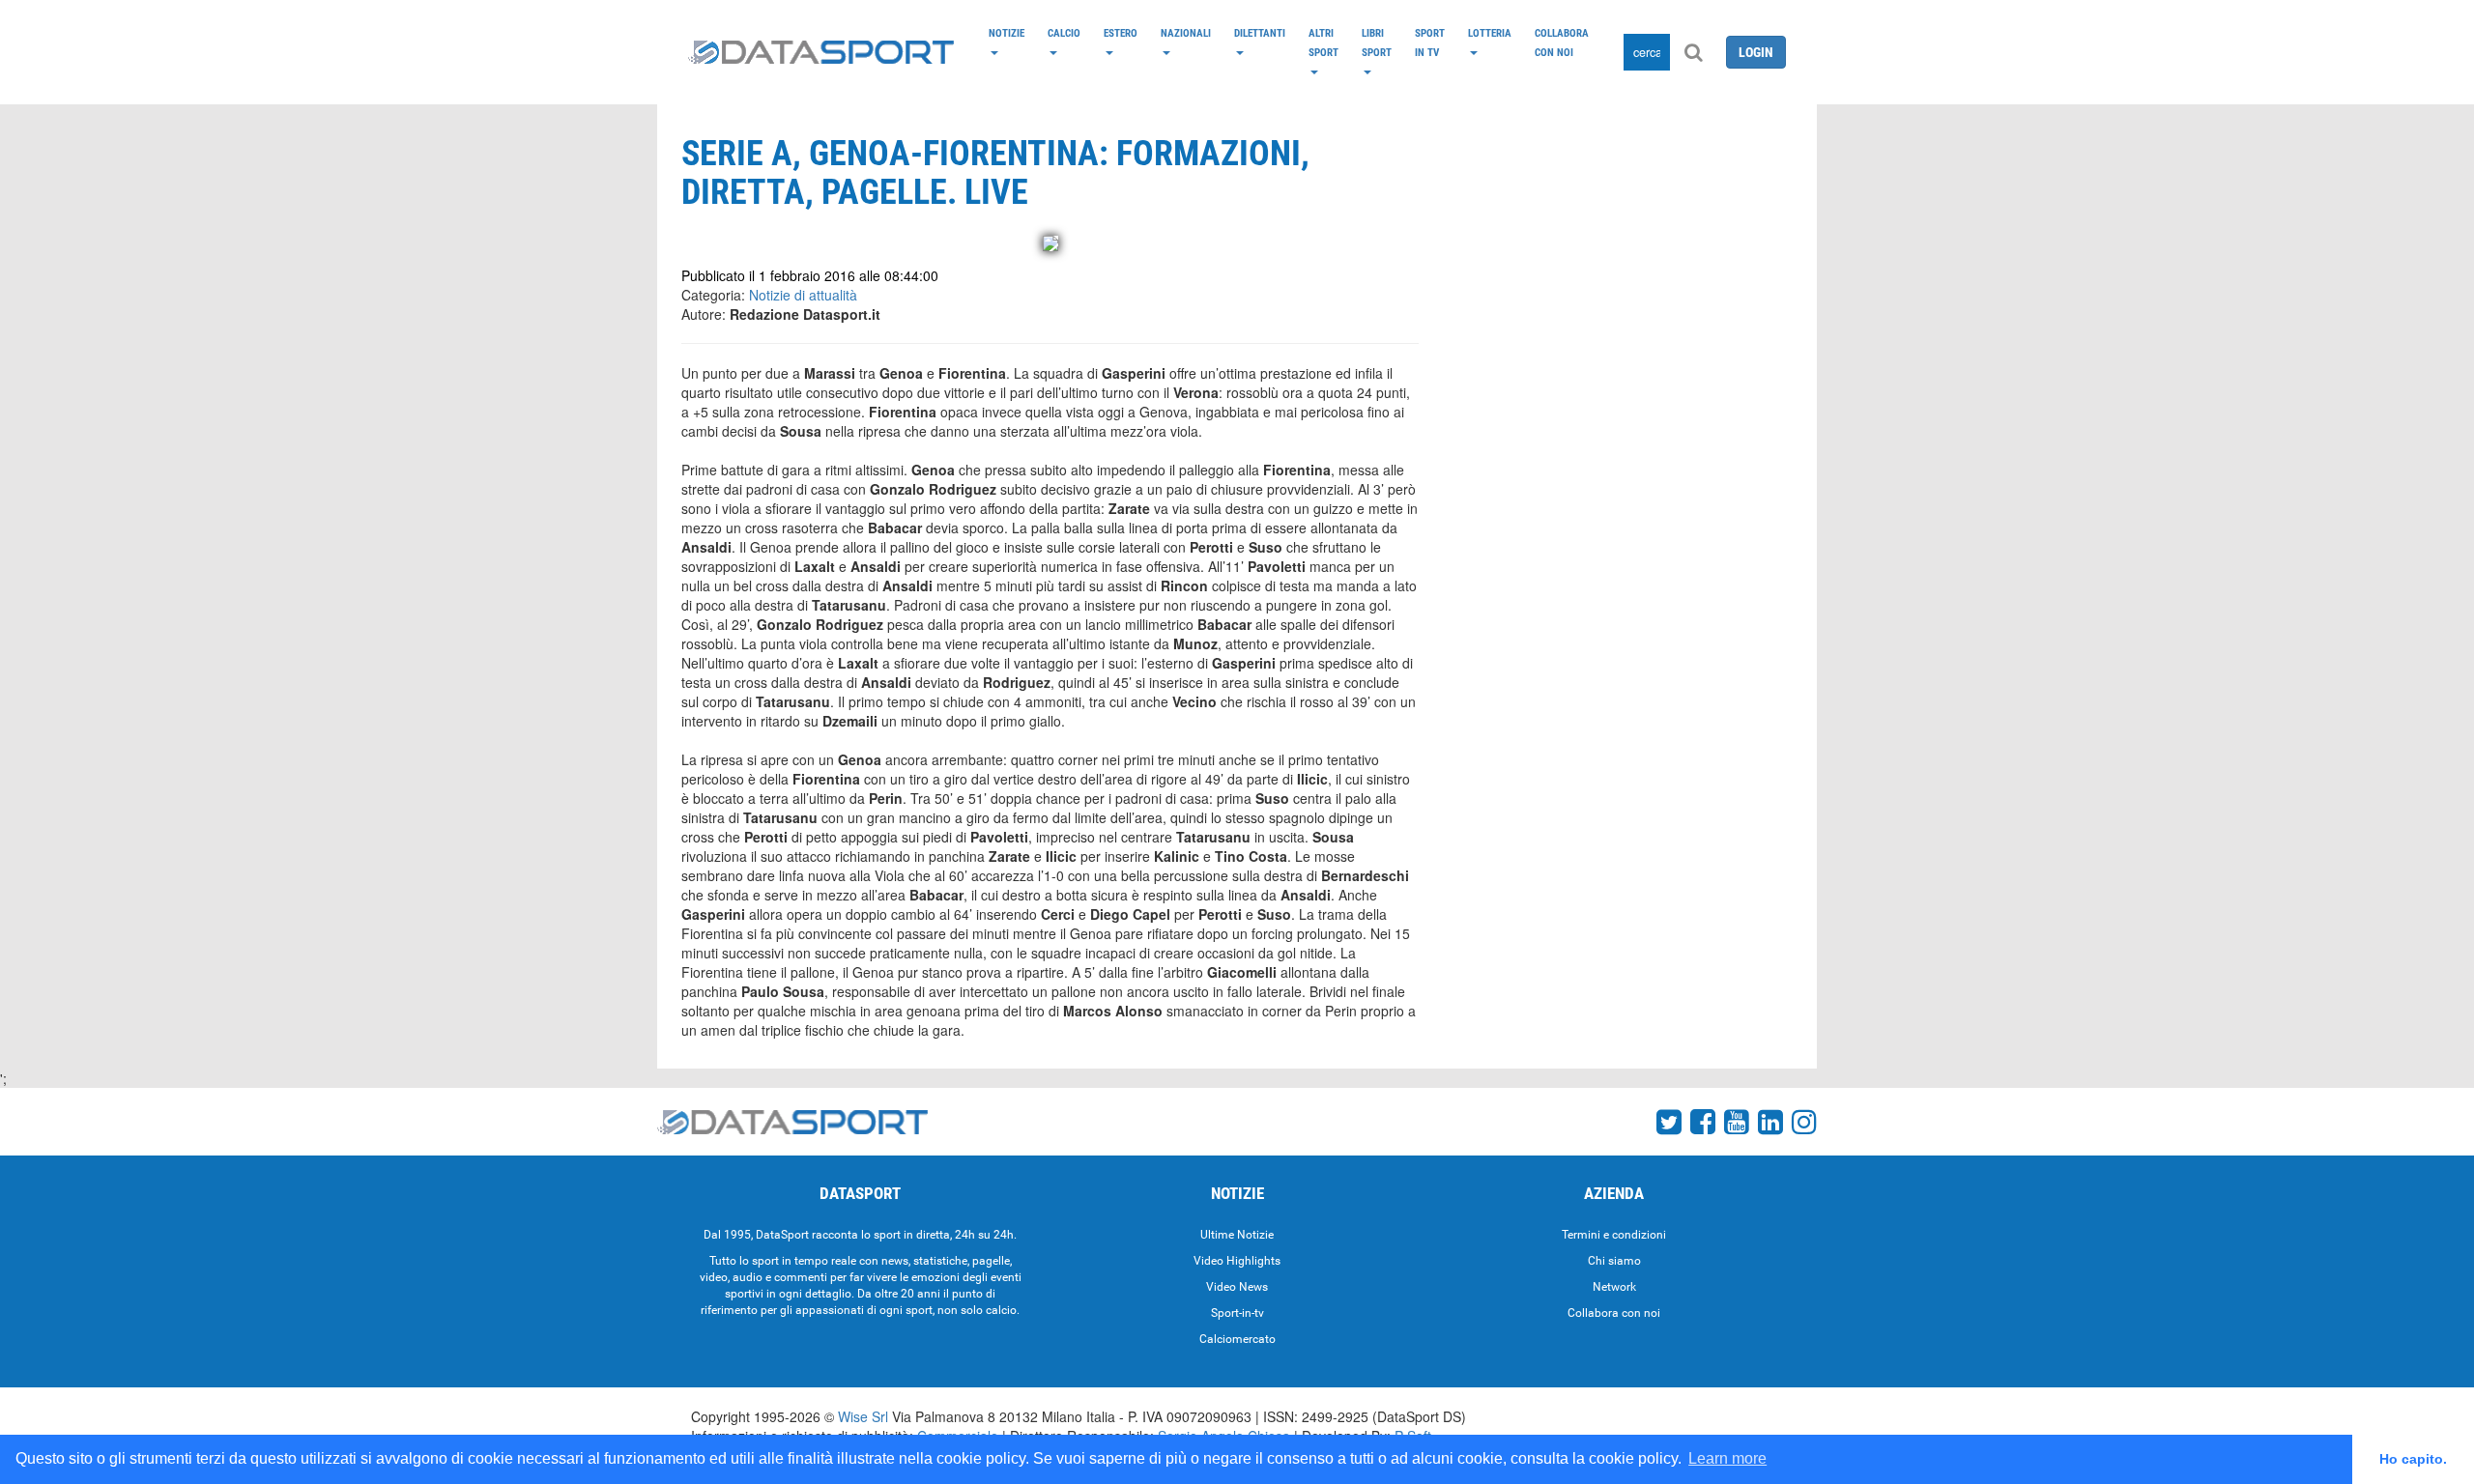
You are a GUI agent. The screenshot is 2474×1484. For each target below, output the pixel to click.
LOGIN (1756, 52)
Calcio (1064, 33)
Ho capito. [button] (2413, 1459)
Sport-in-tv (1237, 1313)
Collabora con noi (1562, 43)
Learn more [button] (1727, 1458)
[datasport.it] (821, 52)
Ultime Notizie (1237, 1235)
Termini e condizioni (1614, 1235)
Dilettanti (1260, 33)
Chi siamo (1614, 1261)
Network (1614, 1287)
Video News (1237, 1287)
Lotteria (1490, 33)
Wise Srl (863, 1416)
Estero (1121, 33)
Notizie (1007, 33)
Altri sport (1323, 43)
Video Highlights (1237, 1261)
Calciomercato (1237, 1339)
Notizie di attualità (803, 295)
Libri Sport (1377, 43)
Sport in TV (1430, 43)
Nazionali (1186, 33)
